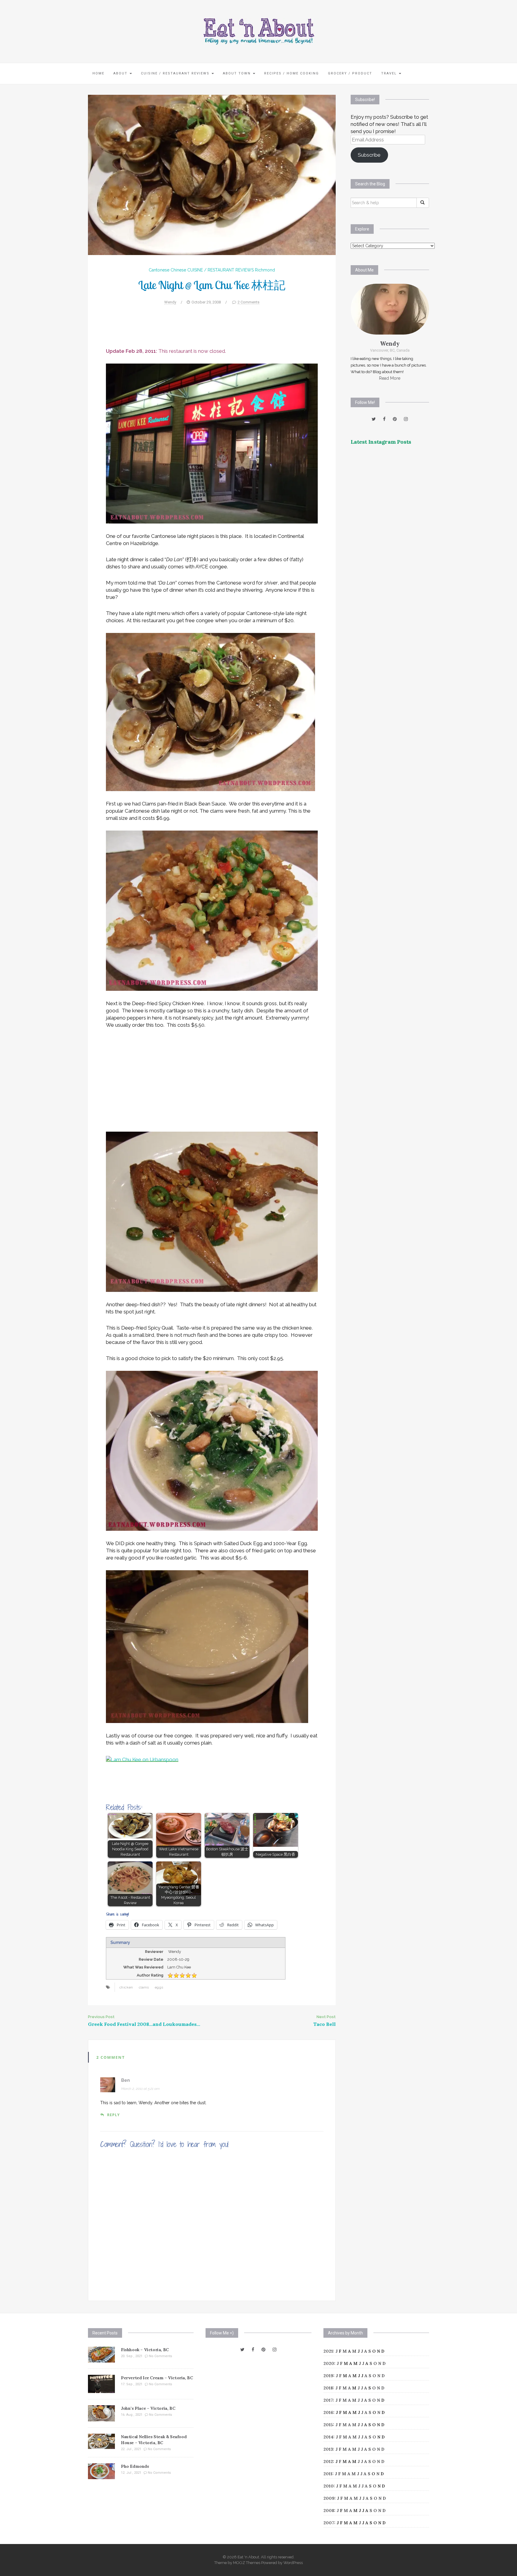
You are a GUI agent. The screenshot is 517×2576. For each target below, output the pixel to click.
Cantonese (159, 270)
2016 (328, 2412)
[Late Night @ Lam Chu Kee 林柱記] (212, 175)
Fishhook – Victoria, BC (145, 2350)
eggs (159, 1987)
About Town (238, 73)
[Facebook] (384, 419)
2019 (328, 2376)
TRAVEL (390, 73)
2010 (329, 2486)
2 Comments (248, 302)
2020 (329, 2363)
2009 (329, 2498)
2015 (328, 2425)
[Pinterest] (395, 419)
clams (144, 1987)
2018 (328, 2388)
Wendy (170, 302)
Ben (126, 2080)
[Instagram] (406, 419)
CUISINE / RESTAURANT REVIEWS (176, 73)
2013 (328, 2449)
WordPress (293, 2563)
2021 (328, 2351)
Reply (113, 2115)
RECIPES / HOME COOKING (292, 73)
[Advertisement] (212, 329)
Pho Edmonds (135, 2466)
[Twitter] (374, 419)
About (121, 73)
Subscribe (369, 155)
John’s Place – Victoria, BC (148, 2408)
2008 (329, 2511)
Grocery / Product (350, 73)
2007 (329, 2523)
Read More (390, 378)
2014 (328, 2437)
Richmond (265, 270)
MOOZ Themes (247, 2563)
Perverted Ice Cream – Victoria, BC (157, 2378)
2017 (328, 2400)
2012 (328, 2461)
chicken (126, 1987)
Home (98, 73)
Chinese (178, 270)
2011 (328, 2474)
